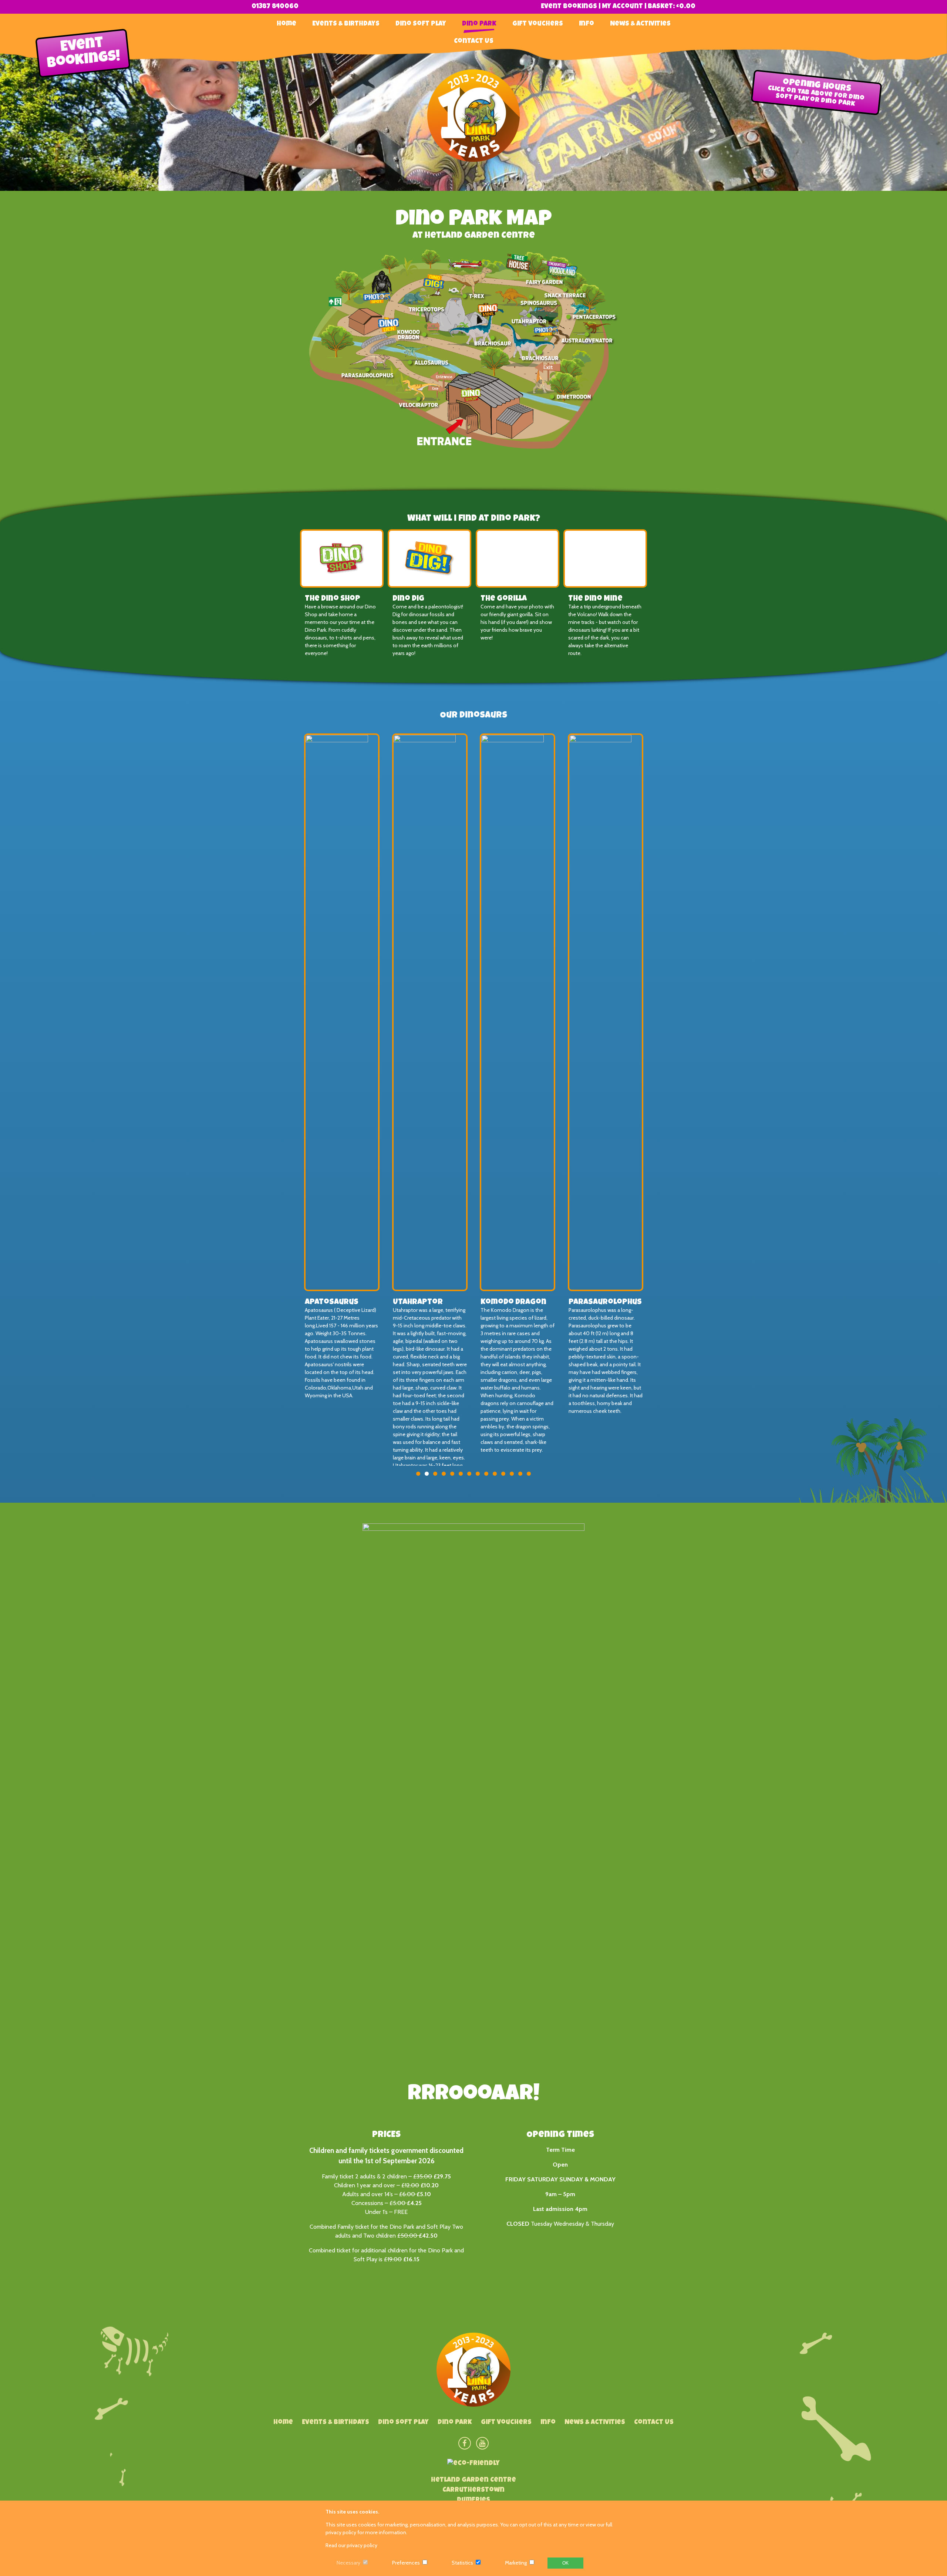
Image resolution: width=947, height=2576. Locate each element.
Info (587, 24)
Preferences (406, 2563)
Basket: (672, 7)
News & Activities (640, 24)
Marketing (516, 2563)
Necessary (348, 2563)
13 (520, 1474)
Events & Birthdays (346, 24)
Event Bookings (569, 7)
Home (287, 24)
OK (565, 2563)
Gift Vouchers (538, 24)
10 (495, 1474)
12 (512, 1474)
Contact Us (474, 41)
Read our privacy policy (351, 2545)
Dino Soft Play (421, 24)
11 (503, 1474)
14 (529, 1474)
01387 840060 (275, 7)
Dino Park (479, 24)
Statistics (462, 2563)
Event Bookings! (84, 54)
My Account (622, 7)
